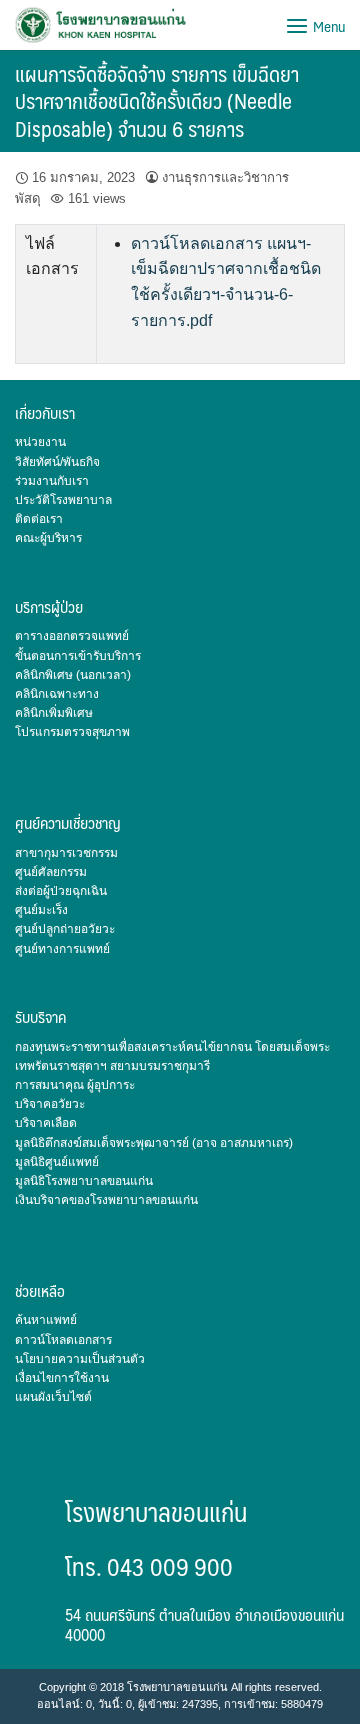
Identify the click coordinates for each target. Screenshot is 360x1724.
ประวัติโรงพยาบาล (63, 500)
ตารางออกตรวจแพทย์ (72, 636)
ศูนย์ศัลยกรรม (51, 872)
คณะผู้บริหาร (48, 538)
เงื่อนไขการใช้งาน (62, 1378)
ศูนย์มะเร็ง (41, 910)
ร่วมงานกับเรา (52, 481)
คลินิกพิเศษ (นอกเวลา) (73, 675)
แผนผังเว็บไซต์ (53, 1397)
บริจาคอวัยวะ (50, 1104)
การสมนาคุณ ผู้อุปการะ (75, 1085)
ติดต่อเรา (39, 519)
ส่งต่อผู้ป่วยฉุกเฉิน (61, 891)
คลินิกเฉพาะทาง (57, 694)
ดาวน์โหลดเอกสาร (63, 1340)
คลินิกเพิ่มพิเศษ (54, 713)
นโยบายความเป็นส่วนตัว (80, 1359)
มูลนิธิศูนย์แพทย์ (57, 1162)
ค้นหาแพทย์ (46, 1320)
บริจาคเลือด (46, 1123)
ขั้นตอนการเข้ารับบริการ (78, 656)
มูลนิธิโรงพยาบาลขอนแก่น (84, 1181)
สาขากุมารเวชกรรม (66, 853)
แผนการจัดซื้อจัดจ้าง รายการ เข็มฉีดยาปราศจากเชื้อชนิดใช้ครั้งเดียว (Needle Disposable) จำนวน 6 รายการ (157, 101)
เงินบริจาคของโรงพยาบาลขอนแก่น (106, 1200)
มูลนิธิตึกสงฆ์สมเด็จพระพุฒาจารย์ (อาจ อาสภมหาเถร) (154, 1143)
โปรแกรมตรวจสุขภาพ (72, 732)
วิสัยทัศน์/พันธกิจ (57, 462)
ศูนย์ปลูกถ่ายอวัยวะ (65, 929)
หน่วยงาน (40, 442)
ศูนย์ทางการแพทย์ (62, 949)
